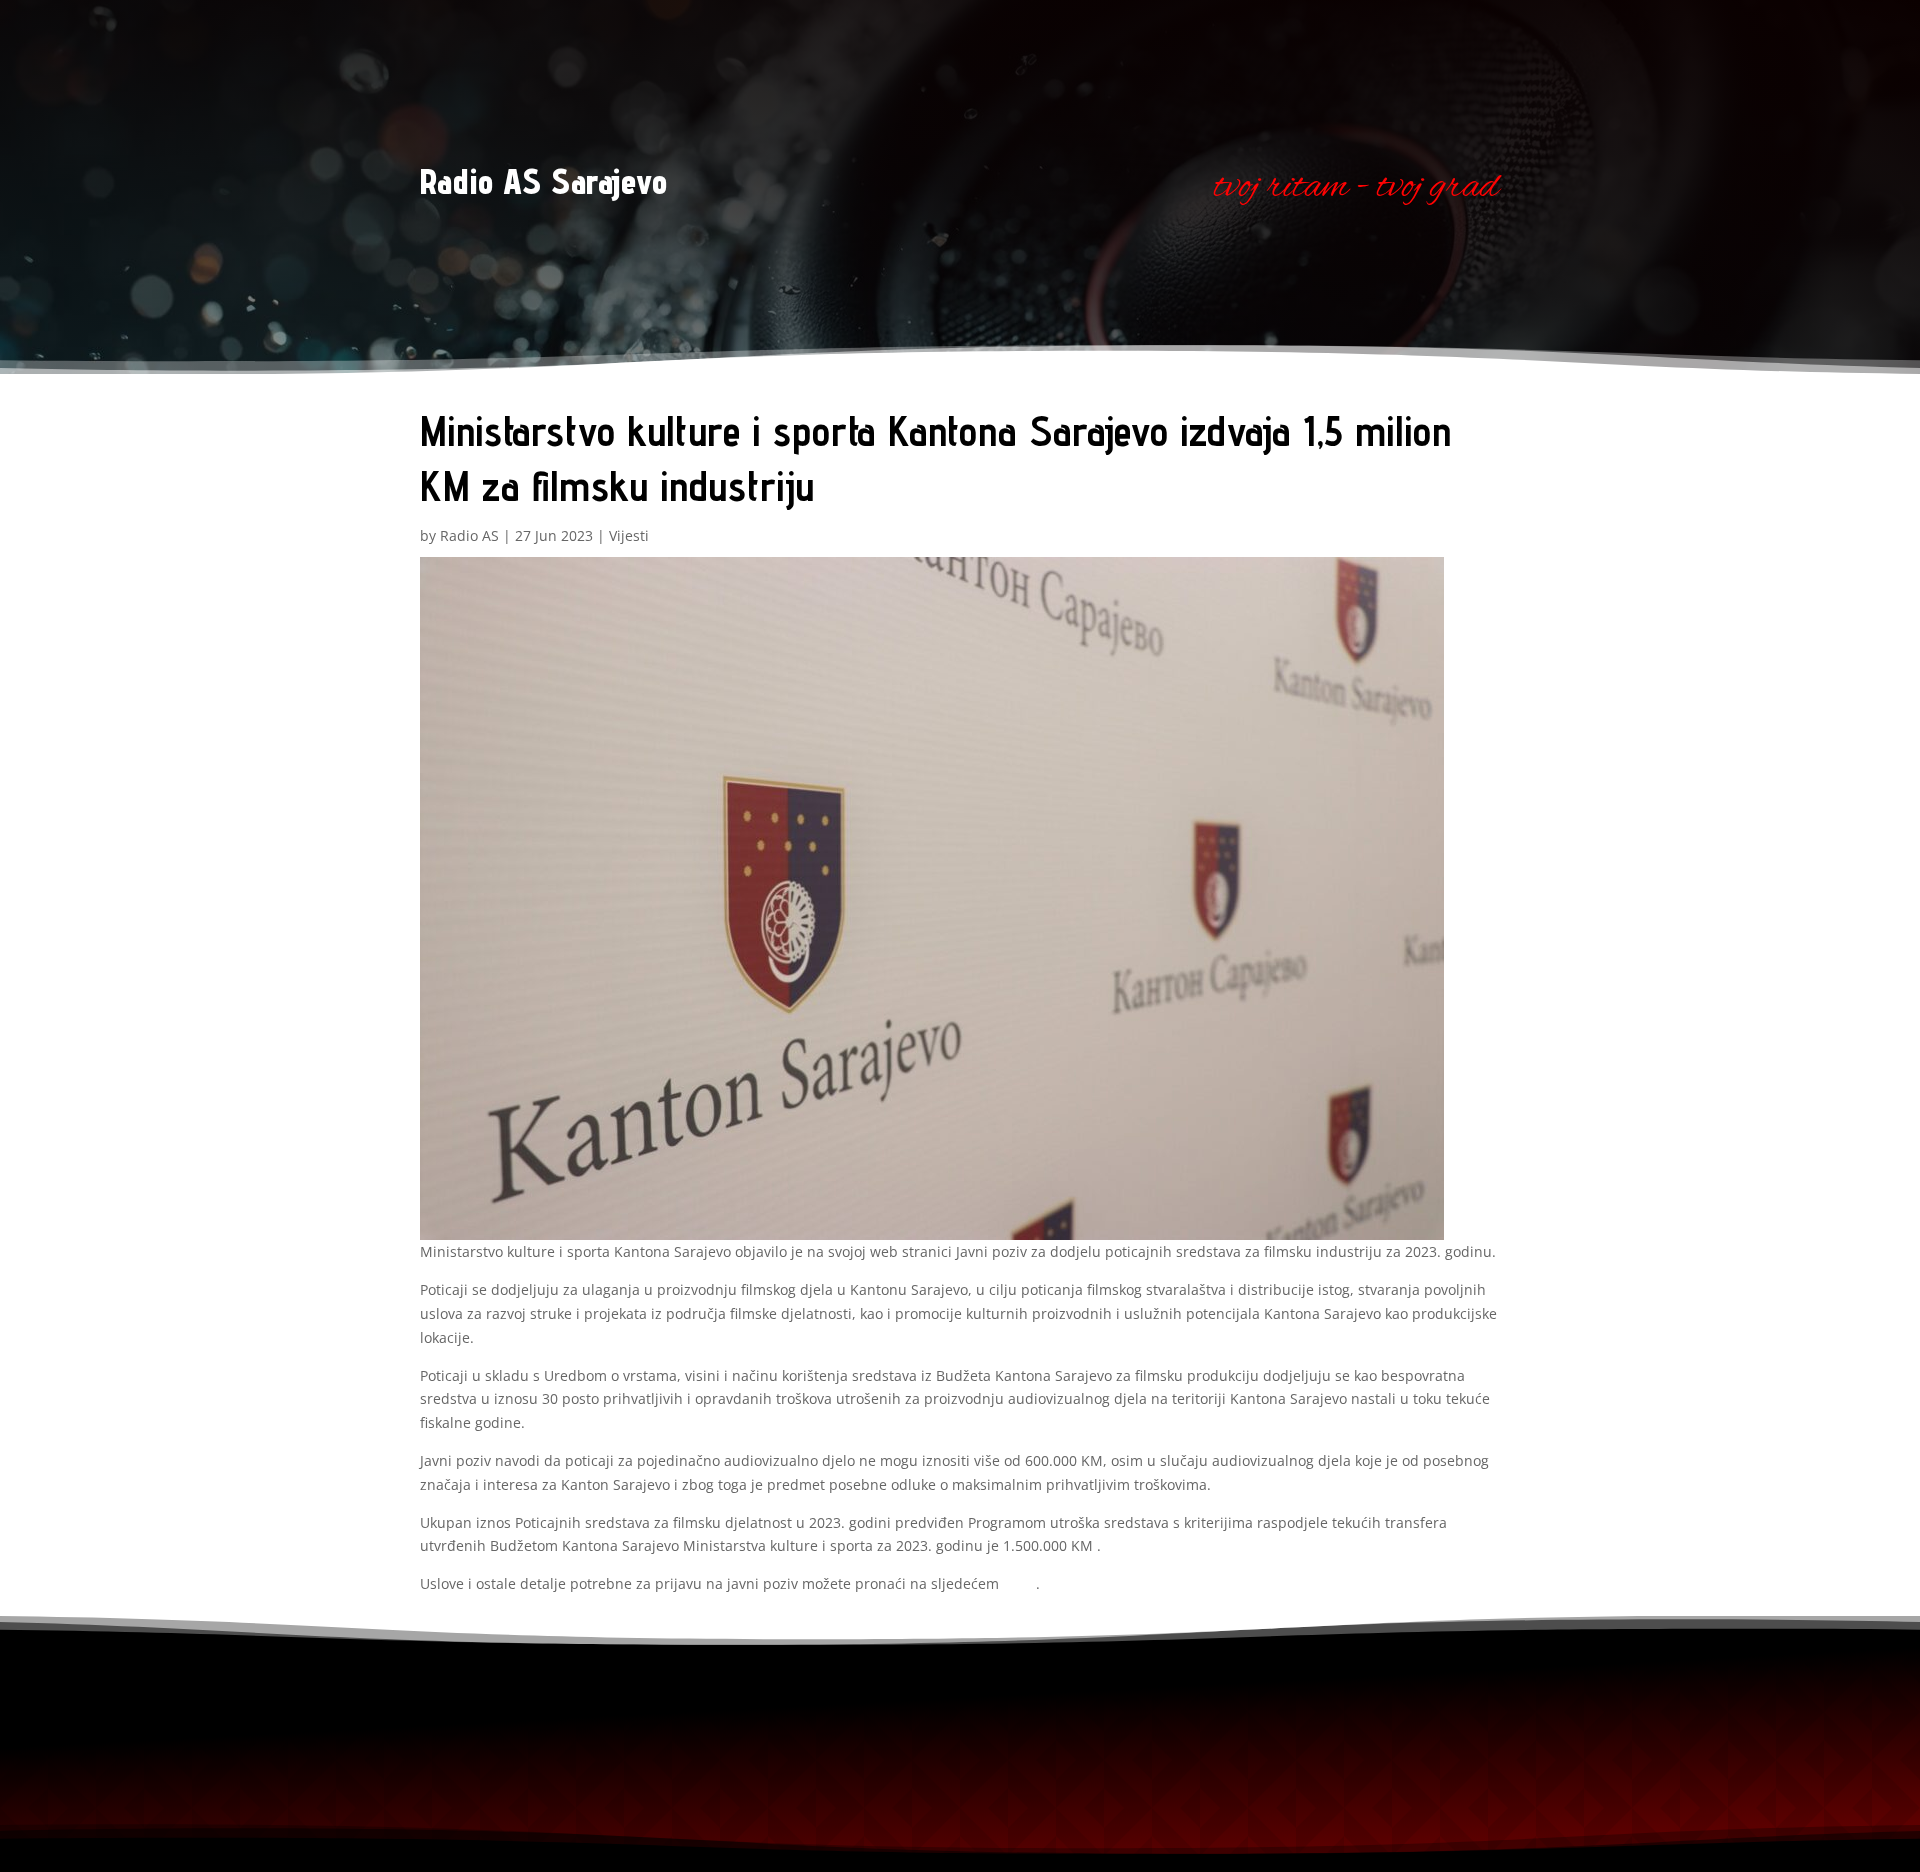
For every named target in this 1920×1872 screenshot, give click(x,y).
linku (1019, 1583)
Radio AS (469, 535)
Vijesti (629, 535)
